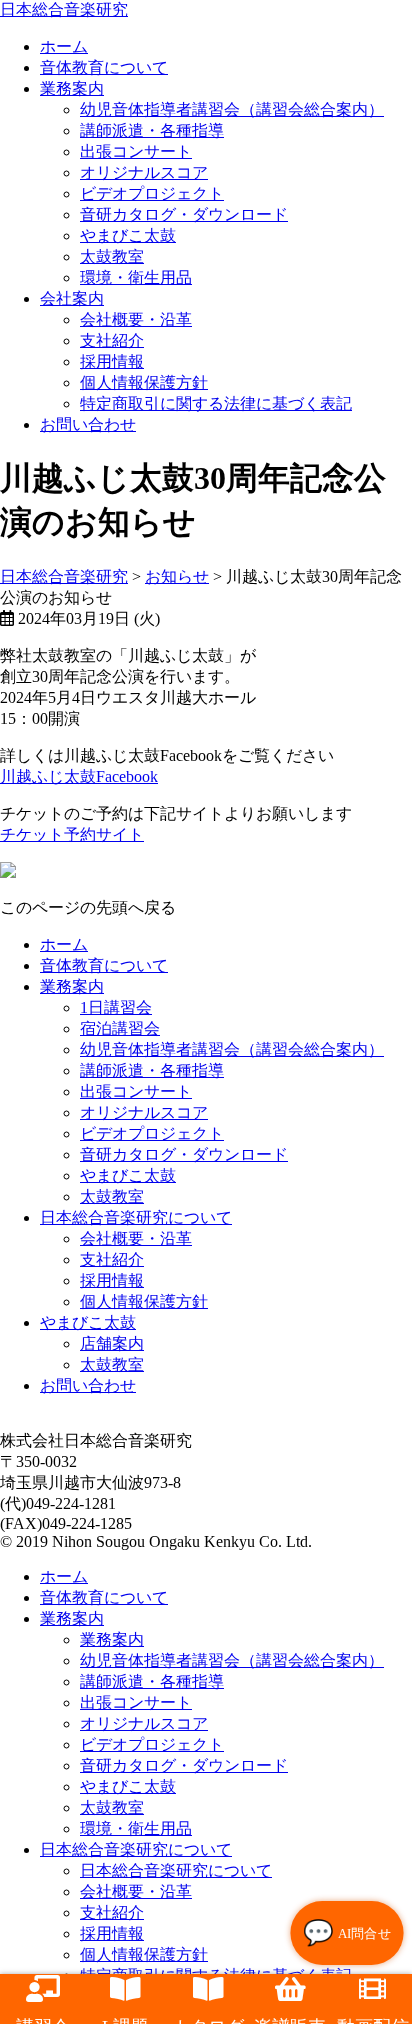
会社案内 (72, 298)
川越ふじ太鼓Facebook (79, 776)
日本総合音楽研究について (136, 1217)
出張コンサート (136, 151)
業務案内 (72, 88)
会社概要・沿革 (136, 319)
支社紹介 (112, 340)
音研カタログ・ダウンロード (184, 214)
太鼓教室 (112, 256)
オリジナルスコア (144, 172)
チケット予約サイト (72, 834)
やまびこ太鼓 (128, 235)
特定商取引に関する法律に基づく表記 (216, 403)
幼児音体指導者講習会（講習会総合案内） (232, 109)
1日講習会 (116, 1007)
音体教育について (104, 67)
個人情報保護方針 (144, 382)
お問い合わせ (88, 424)
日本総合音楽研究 (64, 9)
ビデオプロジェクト (152, 193)
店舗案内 (112, 1343)
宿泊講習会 (120, 1028)
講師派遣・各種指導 (152, 130)
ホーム (64, 944)
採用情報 (112, 361)
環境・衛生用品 (136, 277)
